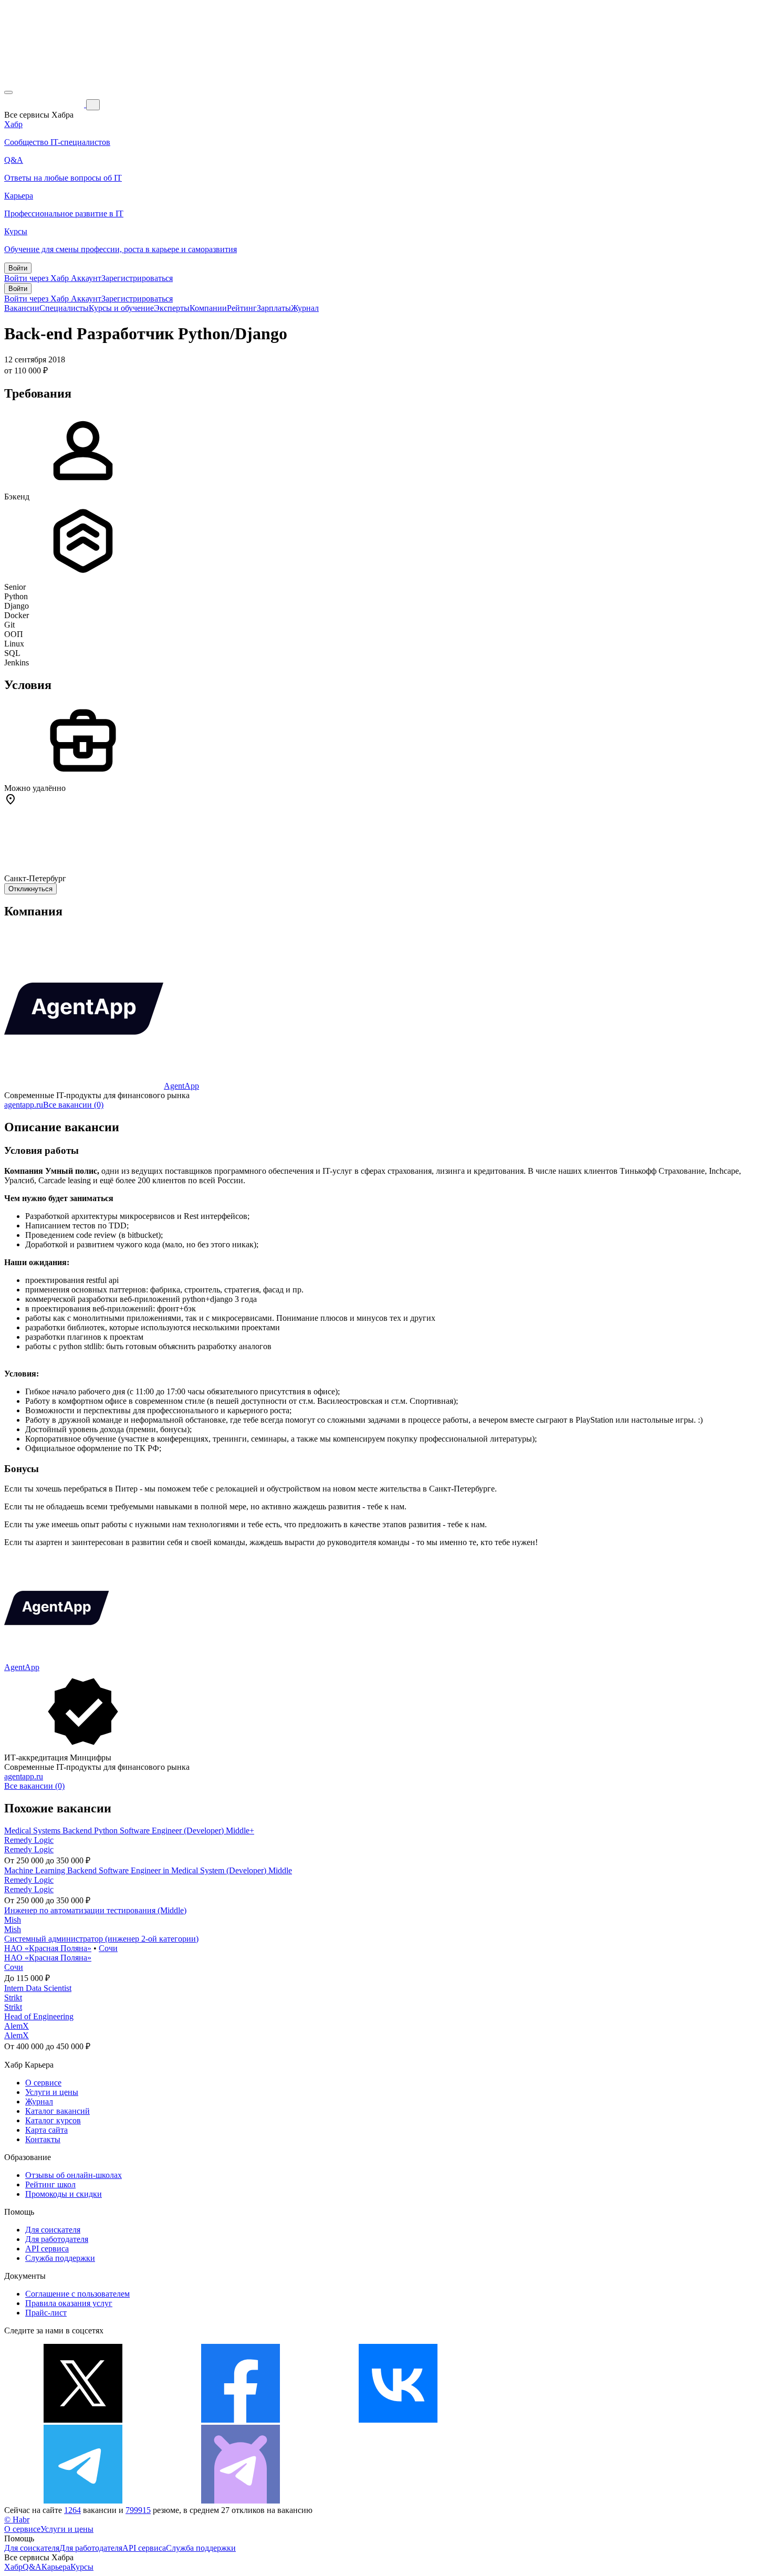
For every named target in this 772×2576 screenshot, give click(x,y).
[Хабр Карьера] (45, 104)
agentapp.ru (24, 1105)
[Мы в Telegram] (83, 2501)
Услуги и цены (52, 2092)
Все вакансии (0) (73, 1105)
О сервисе (43, 2083)
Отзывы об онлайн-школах (74, 2175)
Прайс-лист (46, 2313)
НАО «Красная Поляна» (48, 1948)
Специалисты (64, 308)
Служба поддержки (60, 2258)
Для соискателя (53, 2230)
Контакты (43, 2139)
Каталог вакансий (58, 2111)
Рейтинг (242, 308)
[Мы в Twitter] (83, 2420)
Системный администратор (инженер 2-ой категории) (101, 1939)
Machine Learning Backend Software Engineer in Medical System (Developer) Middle (148, 1870)
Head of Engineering (39, 2016)
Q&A (32, 2567)
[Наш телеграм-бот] (241, 2501)
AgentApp (181, 1086)
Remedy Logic (29, 1840)
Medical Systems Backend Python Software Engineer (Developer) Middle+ (129, 1831)
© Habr (17, 2520)
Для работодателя (57, 2239)
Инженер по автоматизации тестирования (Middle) (95, 1910)
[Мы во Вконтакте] (398, 2420)
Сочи (108, 1948)
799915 (138, 2510)
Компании (208, 308)
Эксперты (172, 308)
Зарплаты (274, 308)
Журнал (305, 308)
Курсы (82, 2567)
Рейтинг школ (50, 2184)
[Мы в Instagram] (556, 2420)
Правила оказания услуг (69, 2303)
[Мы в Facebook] (241, 2420)
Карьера (56, 2567)
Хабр (13, 2567)
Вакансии (22, 308)
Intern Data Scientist (38, 1988)
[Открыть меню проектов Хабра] (8, 92)
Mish (13, 1920)
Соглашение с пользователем (77, 2294)
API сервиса (47, 2249)
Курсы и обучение (121, 308)
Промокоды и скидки (64, 2194)
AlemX (17, 2026)
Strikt (13, 1998)
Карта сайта (46, 2130)
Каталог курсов (53, 2120)
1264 (72, 2510)
